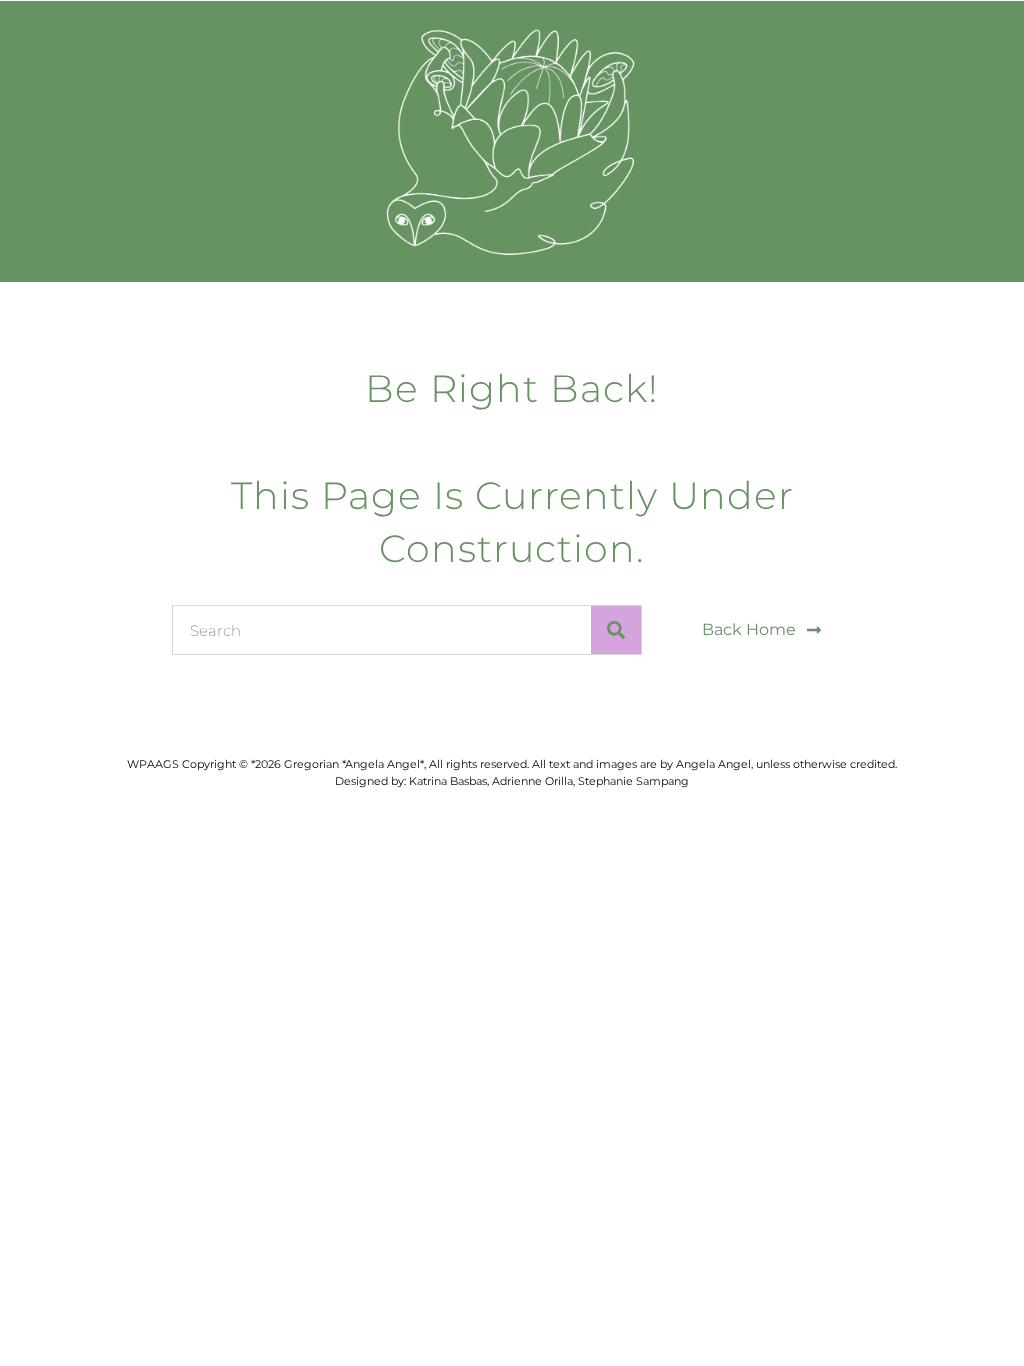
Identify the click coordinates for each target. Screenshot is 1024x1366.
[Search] (616, 630)
